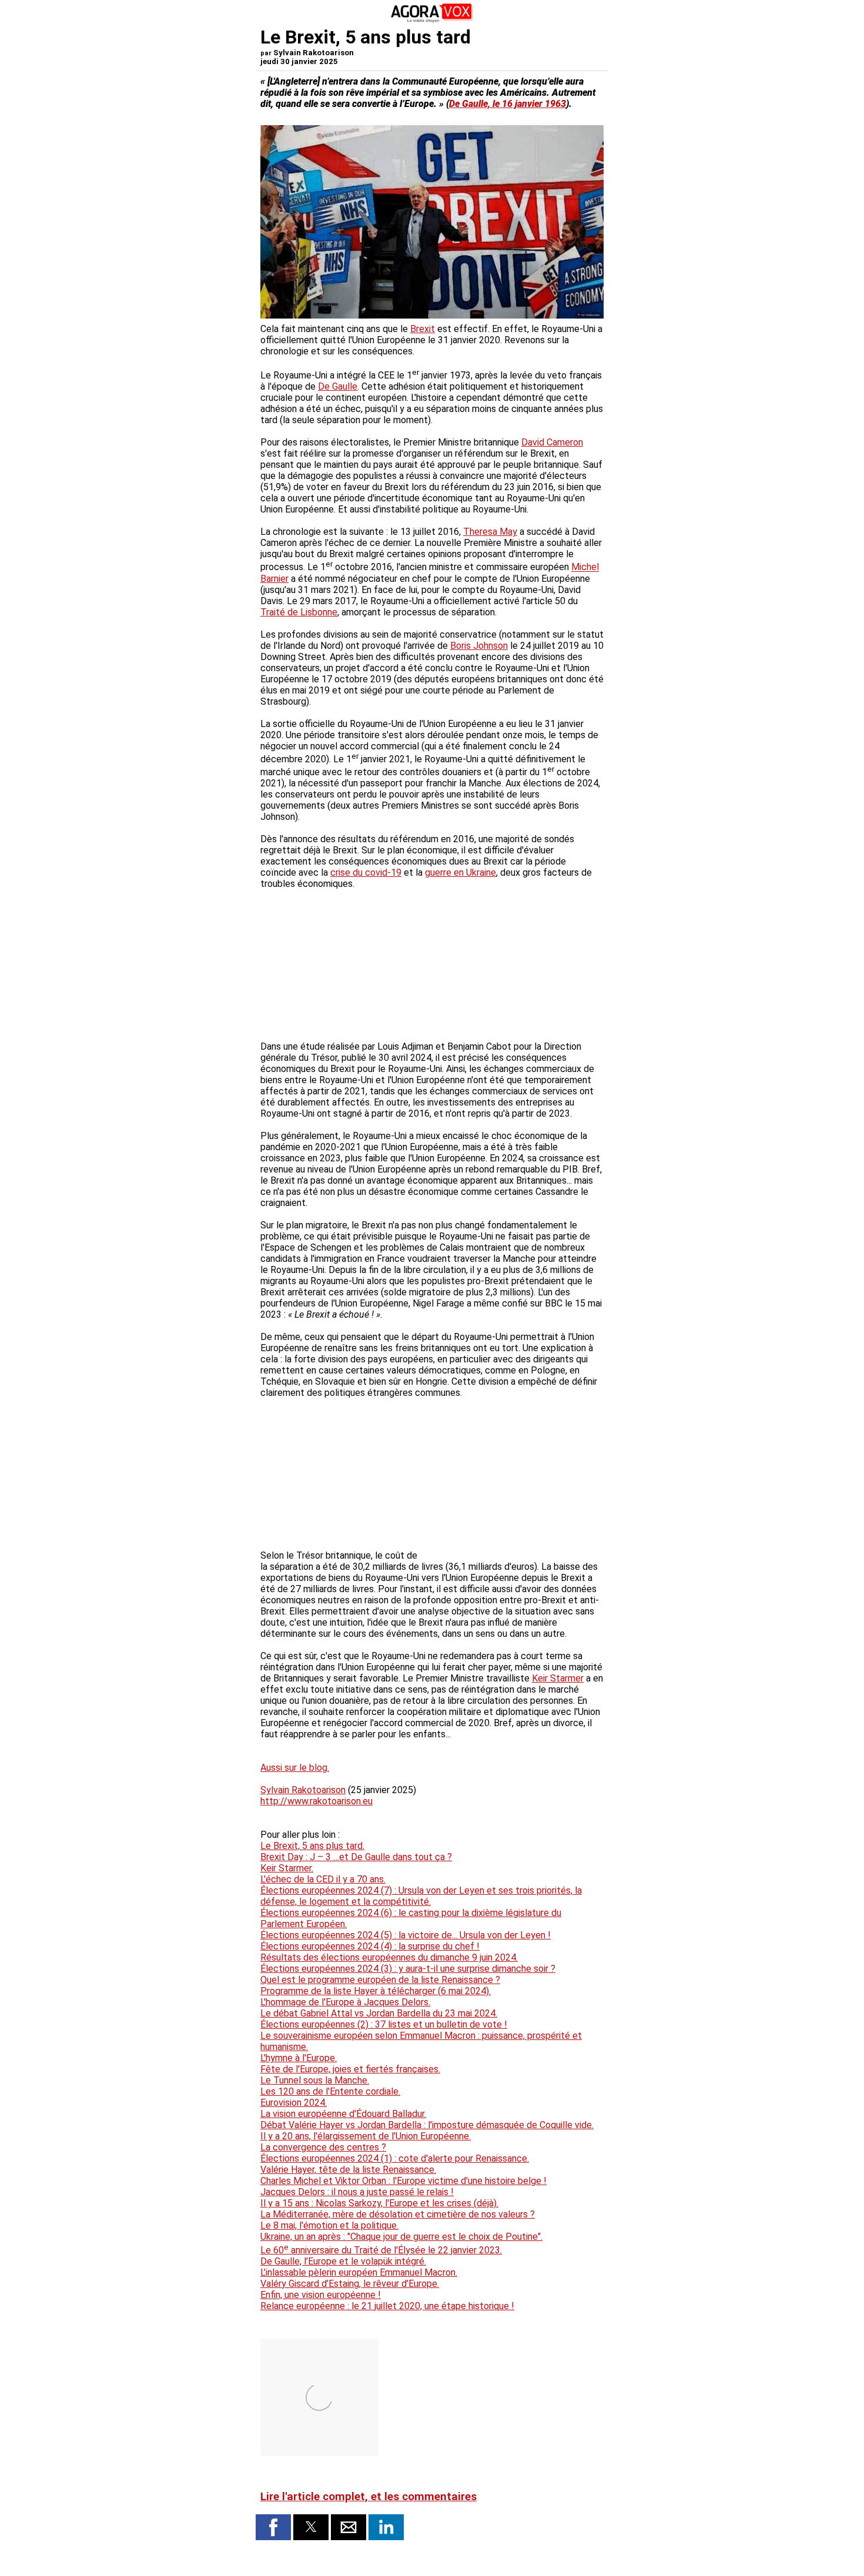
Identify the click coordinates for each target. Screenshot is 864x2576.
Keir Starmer (558, 1678)
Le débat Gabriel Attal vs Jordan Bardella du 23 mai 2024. (379, 2013)
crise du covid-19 (366, 872)
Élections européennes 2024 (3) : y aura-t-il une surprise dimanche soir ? (408, 1969)
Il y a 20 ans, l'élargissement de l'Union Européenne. (366, 2136)
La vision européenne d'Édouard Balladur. (343, 2114)
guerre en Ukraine (461, 872)
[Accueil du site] (432, 20)
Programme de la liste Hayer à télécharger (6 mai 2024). (376, 1991)
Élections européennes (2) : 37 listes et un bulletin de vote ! (384, 2024)
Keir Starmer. (287, 1868)
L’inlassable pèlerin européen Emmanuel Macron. (359, 2272)
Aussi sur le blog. (295, 1768)
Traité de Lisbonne (299, 612)
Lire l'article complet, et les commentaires (369, 2497)
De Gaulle (338, 386)
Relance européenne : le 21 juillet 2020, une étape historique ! (387, 2306)
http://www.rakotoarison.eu (317, 1801)
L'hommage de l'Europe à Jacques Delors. (345, 2002)
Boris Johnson (479, 646)
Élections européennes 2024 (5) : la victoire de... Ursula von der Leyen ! (406, 1935)
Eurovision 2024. (294, 2103)
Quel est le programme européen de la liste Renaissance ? (380, 1980)
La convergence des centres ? (323, 2147)
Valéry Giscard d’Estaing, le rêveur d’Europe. (350, 2284)
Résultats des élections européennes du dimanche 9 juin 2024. (389, 1957)
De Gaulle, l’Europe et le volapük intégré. (343, 2261)
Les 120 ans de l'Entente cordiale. (330, 2091)
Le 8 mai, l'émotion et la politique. (329, 2225)
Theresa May (490, 532)
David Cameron (552, 442)
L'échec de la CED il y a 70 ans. (323, 1879)
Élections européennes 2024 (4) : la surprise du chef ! (370, 1946)
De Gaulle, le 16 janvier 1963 (508, 104)
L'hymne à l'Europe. (299, 2058)
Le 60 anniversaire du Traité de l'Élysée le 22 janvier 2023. (381, 2250)
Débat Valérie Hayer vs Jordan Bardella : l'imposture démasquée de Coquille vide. (427, 2125)
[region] (515, 1487)
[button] (273, 2527)
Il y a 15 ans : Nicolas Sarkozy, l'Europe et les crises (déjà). (379, 2203)
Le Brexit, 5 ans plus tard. (312, 1846)
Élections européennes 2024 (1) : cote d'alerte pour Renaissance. (395, 2158)
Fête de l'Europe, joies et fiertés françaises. (350, 2069)
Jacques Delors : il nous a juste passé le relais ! (357, 2192)
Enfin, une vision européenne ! (321, 2295)
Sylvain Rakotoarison (303, 1790)
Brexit (423, 329)
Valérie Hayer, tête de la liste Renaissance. (348, 2170)
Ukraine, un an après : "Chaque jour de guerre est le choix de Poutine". (401, 2237)
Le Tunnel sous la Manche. (315, 2080)
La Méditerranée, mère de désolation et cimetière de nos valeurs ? (398, 2214)
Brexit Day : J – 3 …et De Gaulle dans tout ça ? (356, 1857)
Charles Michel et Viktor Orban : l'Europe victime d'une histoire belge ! (403, 2181)
